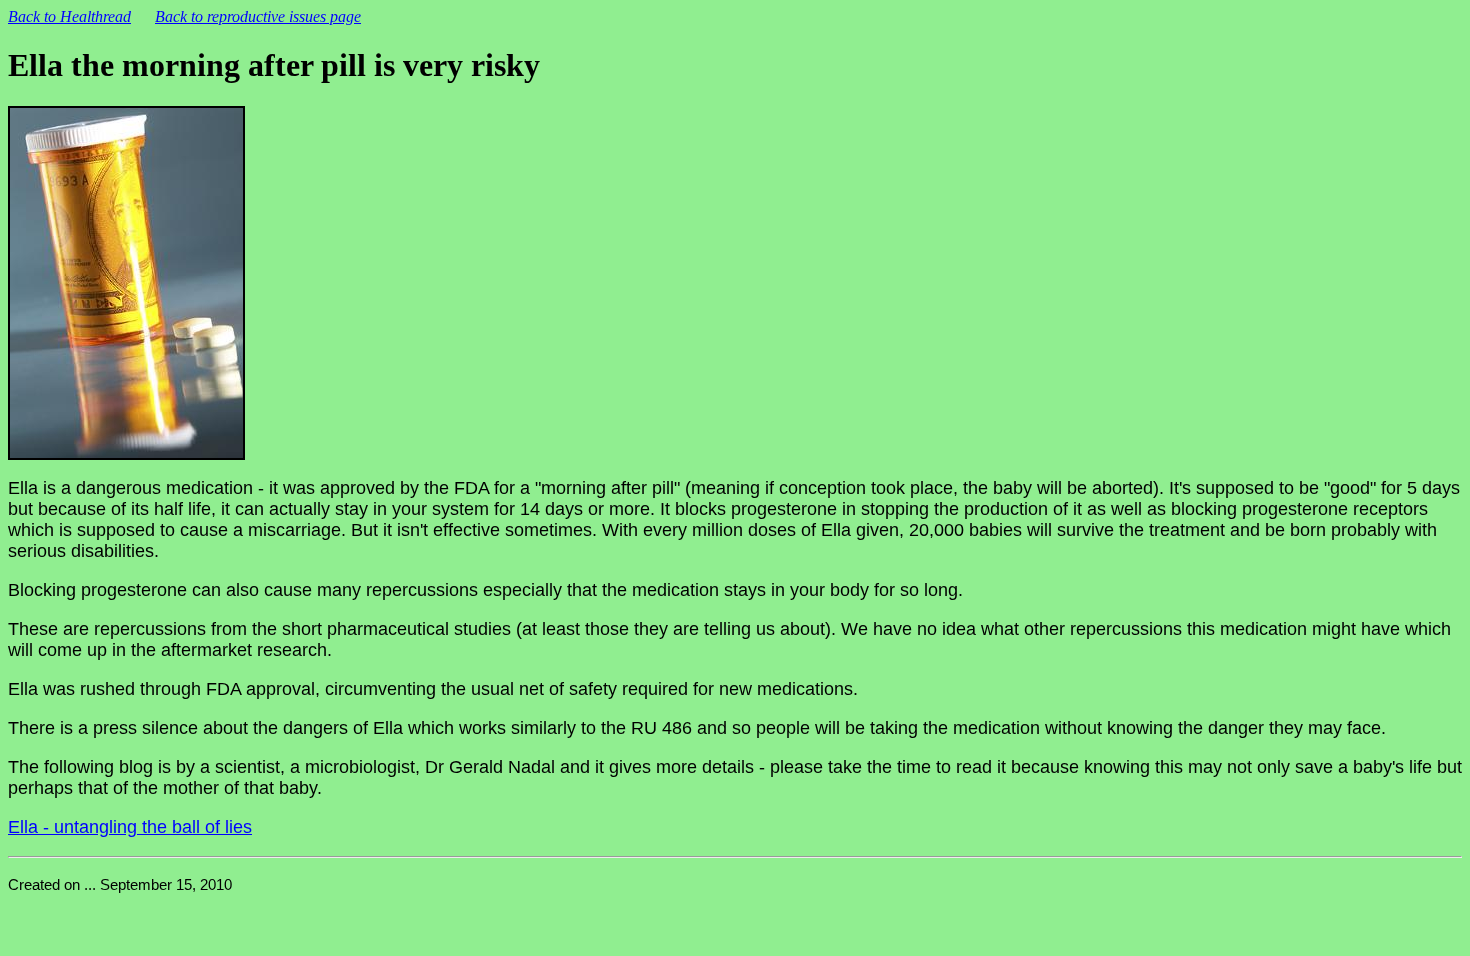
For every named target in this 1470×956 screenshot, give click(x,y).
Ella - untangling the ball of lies (130, 827)
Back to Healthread (69, 16)
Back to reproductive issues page (258, 16)
